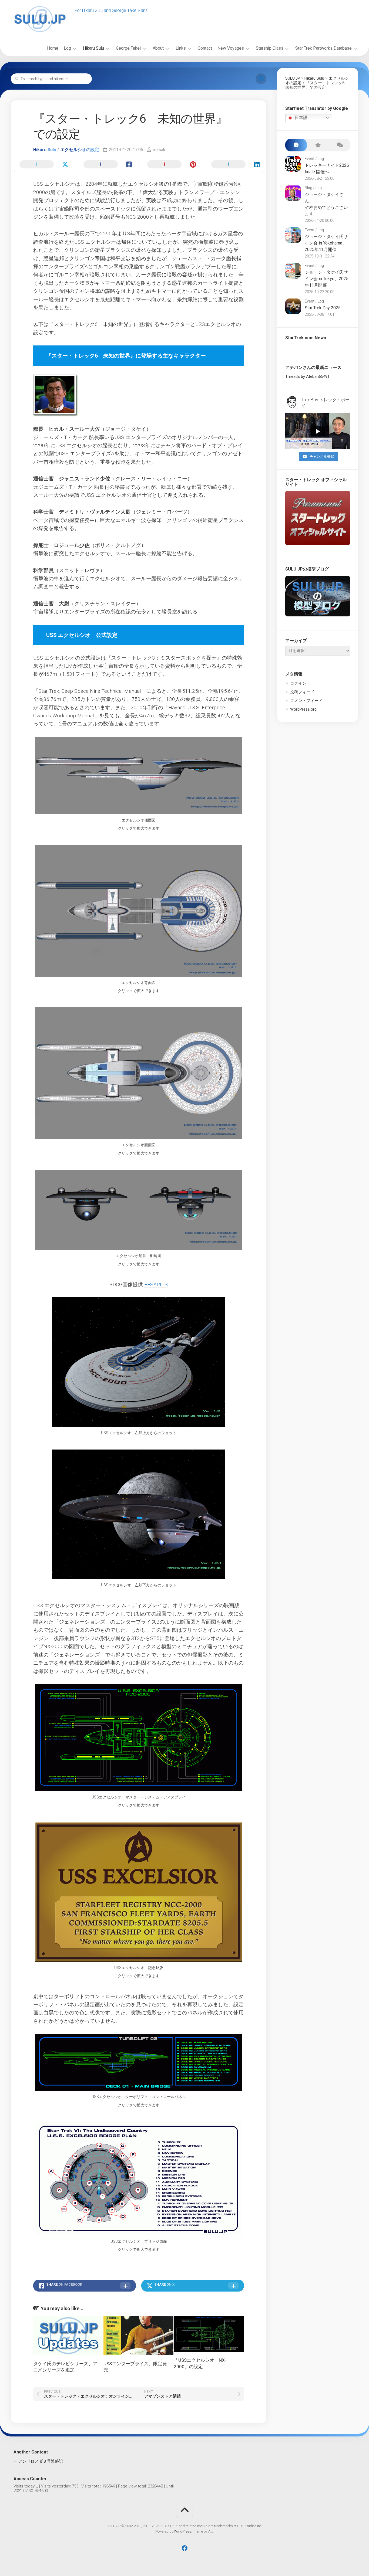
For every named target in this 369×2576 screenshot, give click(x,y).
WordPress (183, 2531)
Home (53, 48)
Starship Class (270, 48)
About (158, 48)
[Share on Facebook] (107, 165)
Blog (308, 188)
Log (67, 48)
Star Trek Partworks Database (323, 48)
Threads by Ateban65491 (307, 376)
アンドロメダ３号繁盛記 (41, 2461)
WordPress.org (303, 709)
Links (181, 48)
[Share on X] (43, 165)
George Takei (128, 48)
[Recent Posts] (296, 145)
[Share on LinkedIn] (235, 165)
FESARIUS (156, 1284)
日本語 (300, 118)
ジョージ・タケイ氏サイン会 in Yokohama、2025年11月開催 (326, 243)
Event (310, 159)
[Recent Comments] (339, 145)
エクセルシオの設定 (80, 150)
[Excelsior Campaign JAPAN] (261, 79)
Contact (205, 48)
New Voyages (231, 48)
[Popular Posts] (318, 145)
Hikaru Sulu (93, 48)
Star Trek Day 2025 (323, 308)
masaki (160, 150)
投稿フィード (302, 692)
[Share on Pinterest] (171, 165)
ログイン (298, 683)
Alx (211, 2531)
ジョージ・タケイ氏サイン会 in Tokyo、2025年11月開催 (327, 279)
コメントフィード (306, 701)
